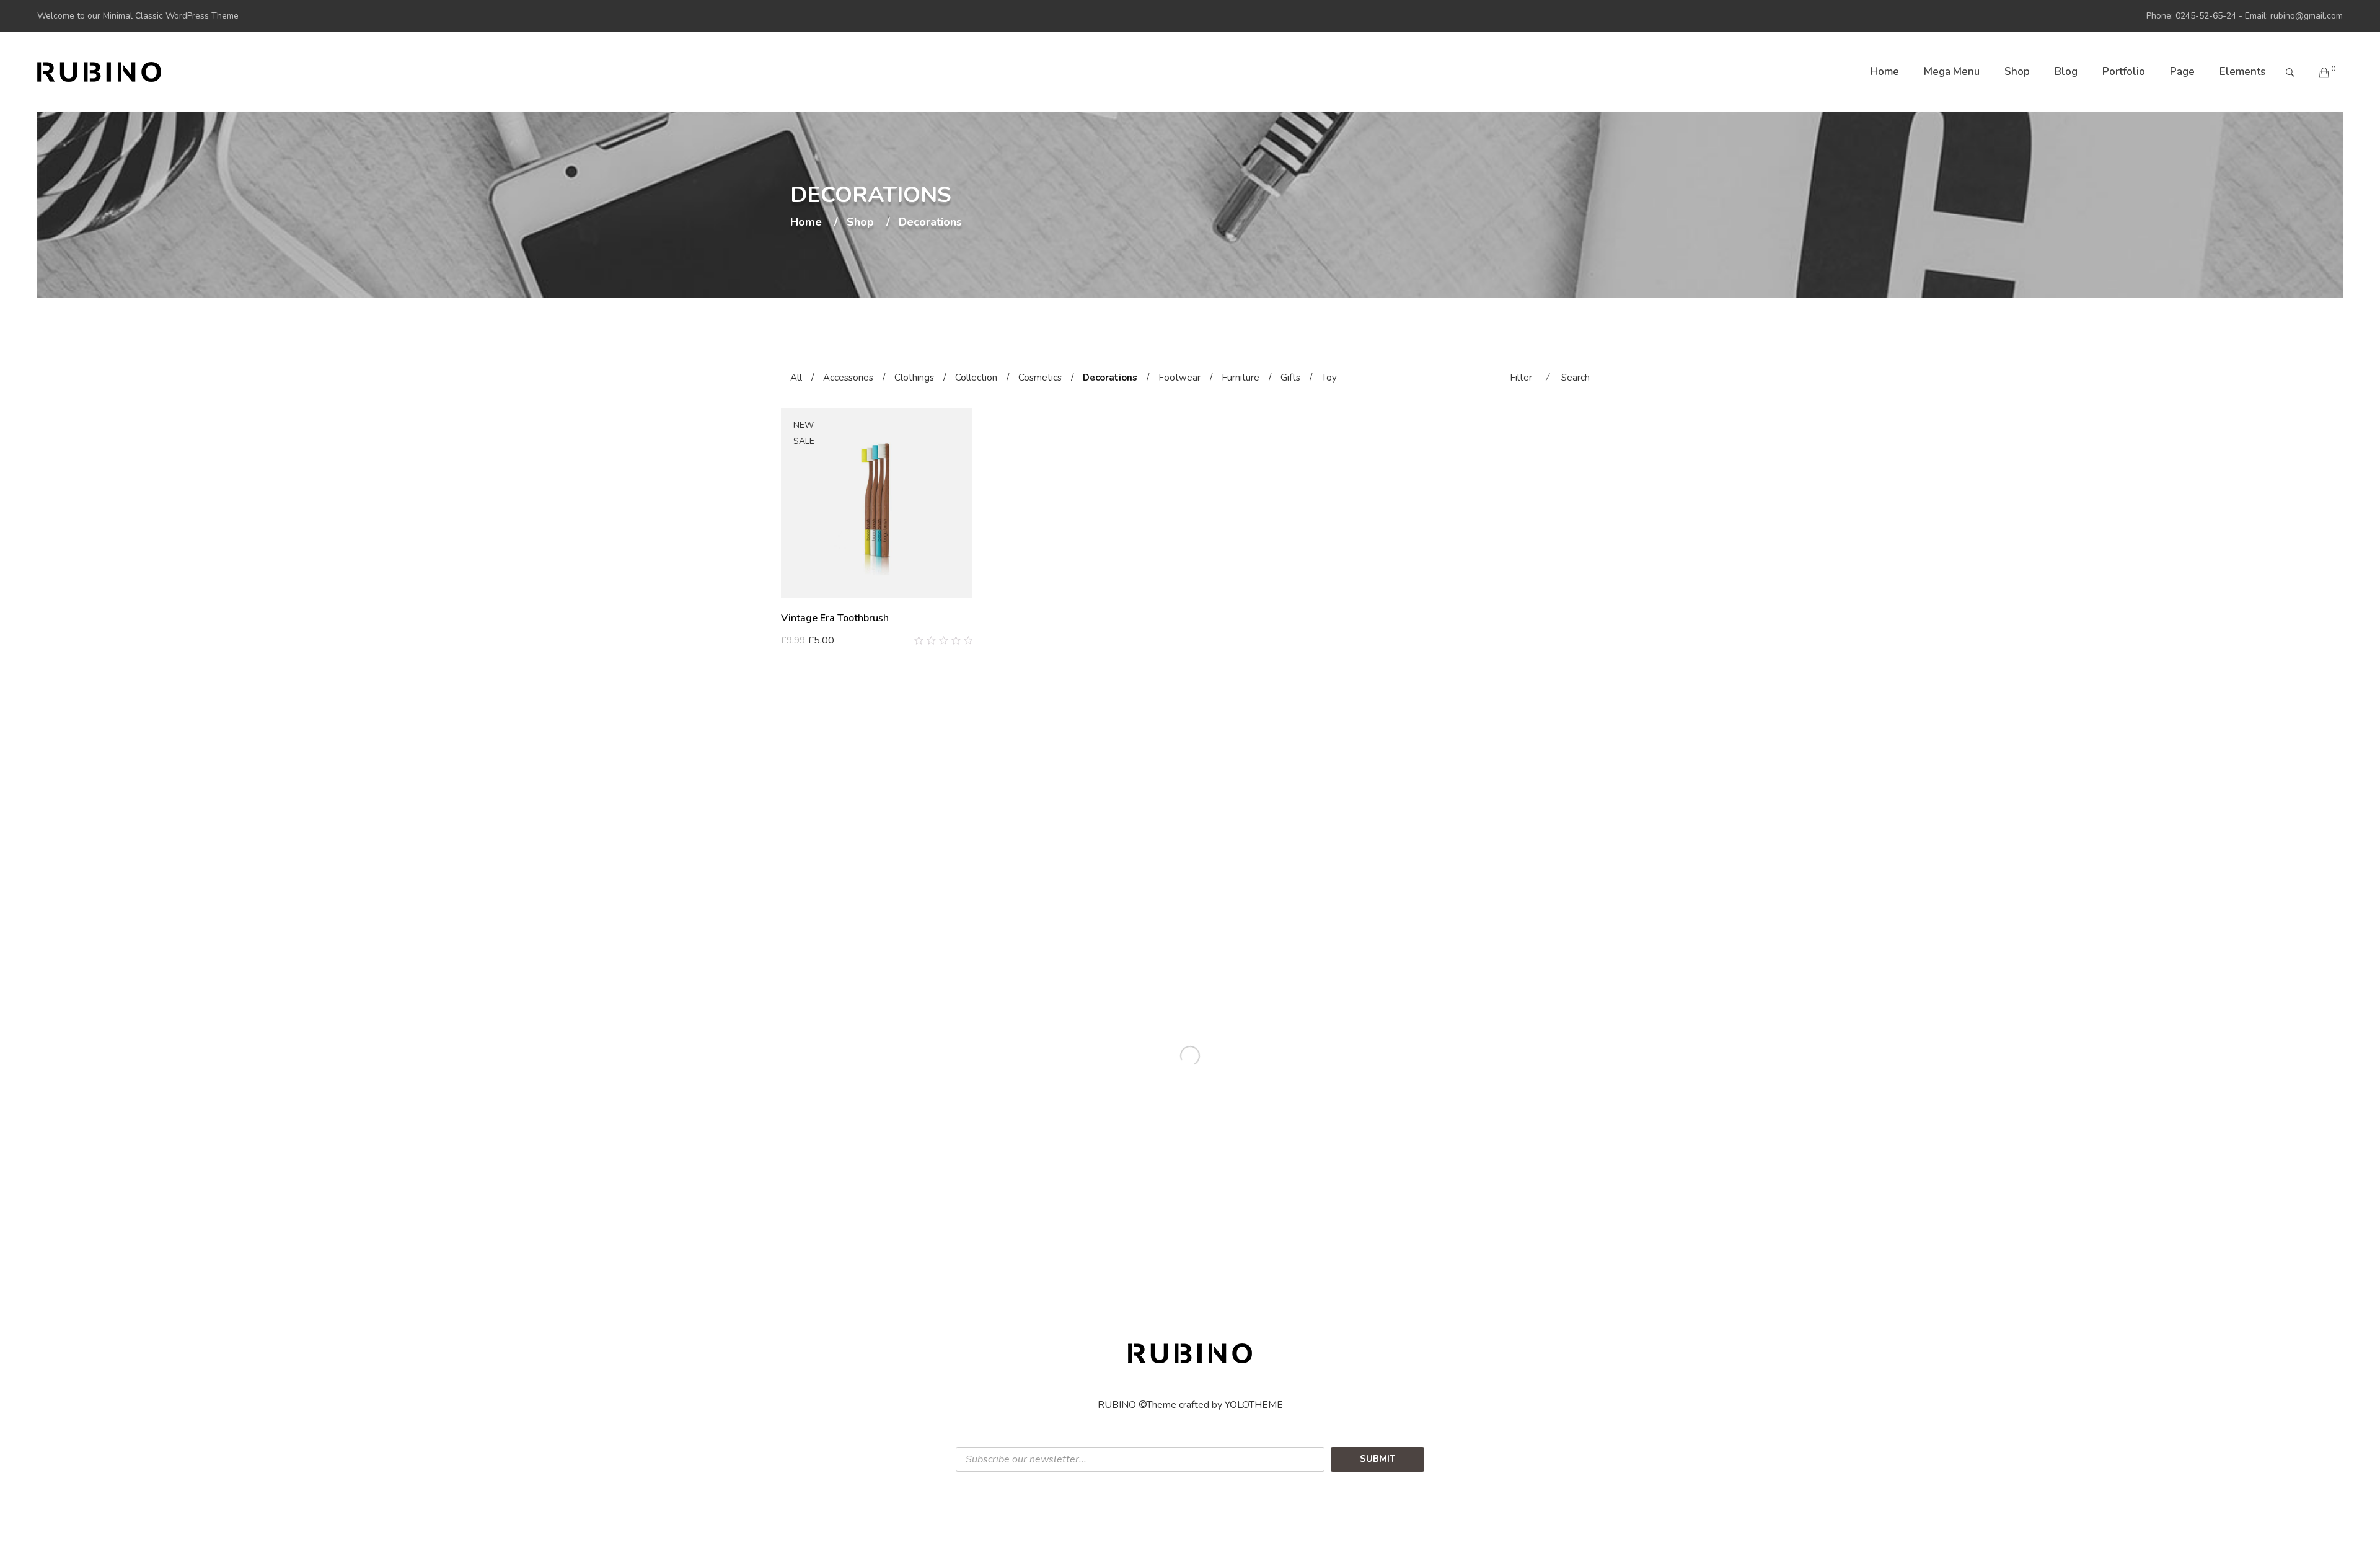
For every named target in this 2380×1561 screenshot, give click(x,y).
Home (1885, 72)
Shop (2017, 72)
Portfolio (2124, 72)
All (796, 378)
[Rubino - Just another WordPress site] (99, 72)
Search (1576, 378)
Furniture (1241, 378)
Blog (2066, 72)
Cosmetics (1040, 378)
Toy (1329, 378)
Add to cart (812, 640)
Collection (976, 378)
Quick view (967, 641)
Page (2182, 72)
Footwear (1179, 378)
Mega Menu (1952, 72)
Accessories (848, 378)
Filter (1521, 378)
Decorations (1110, 378)
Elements (2242, 72)
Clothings (914, 378)
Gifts (1290, 378)
